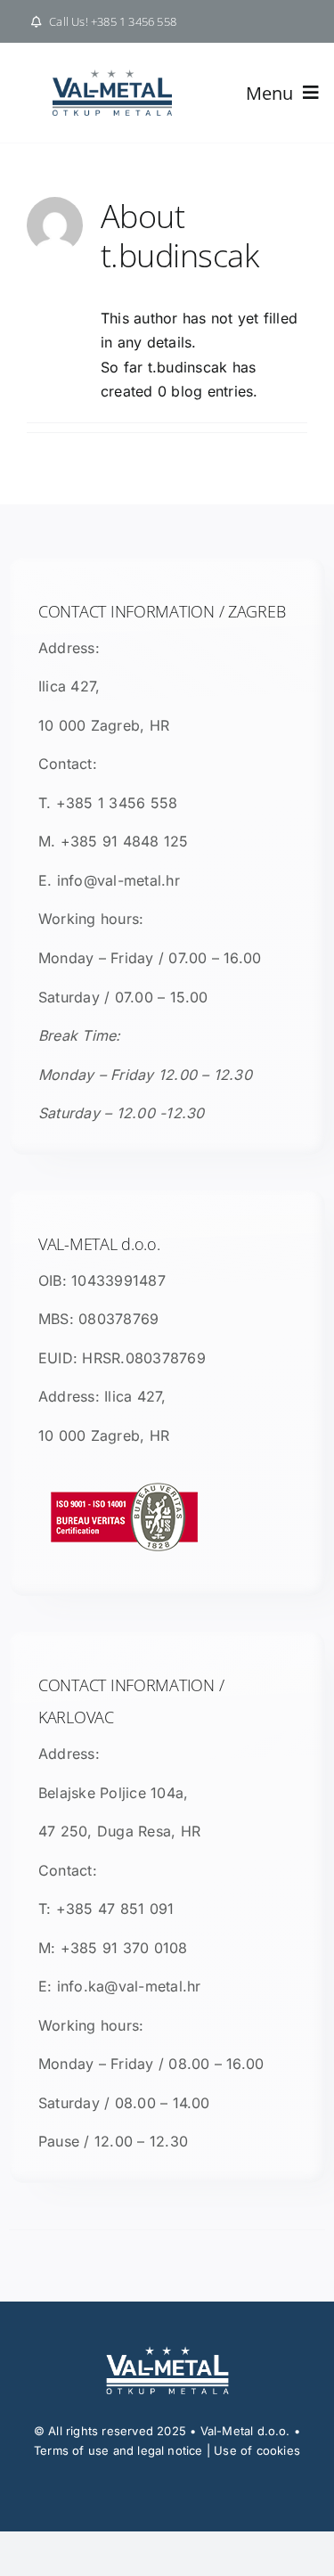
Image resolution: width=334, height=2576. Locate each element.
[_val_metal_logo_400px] (112, 77)
